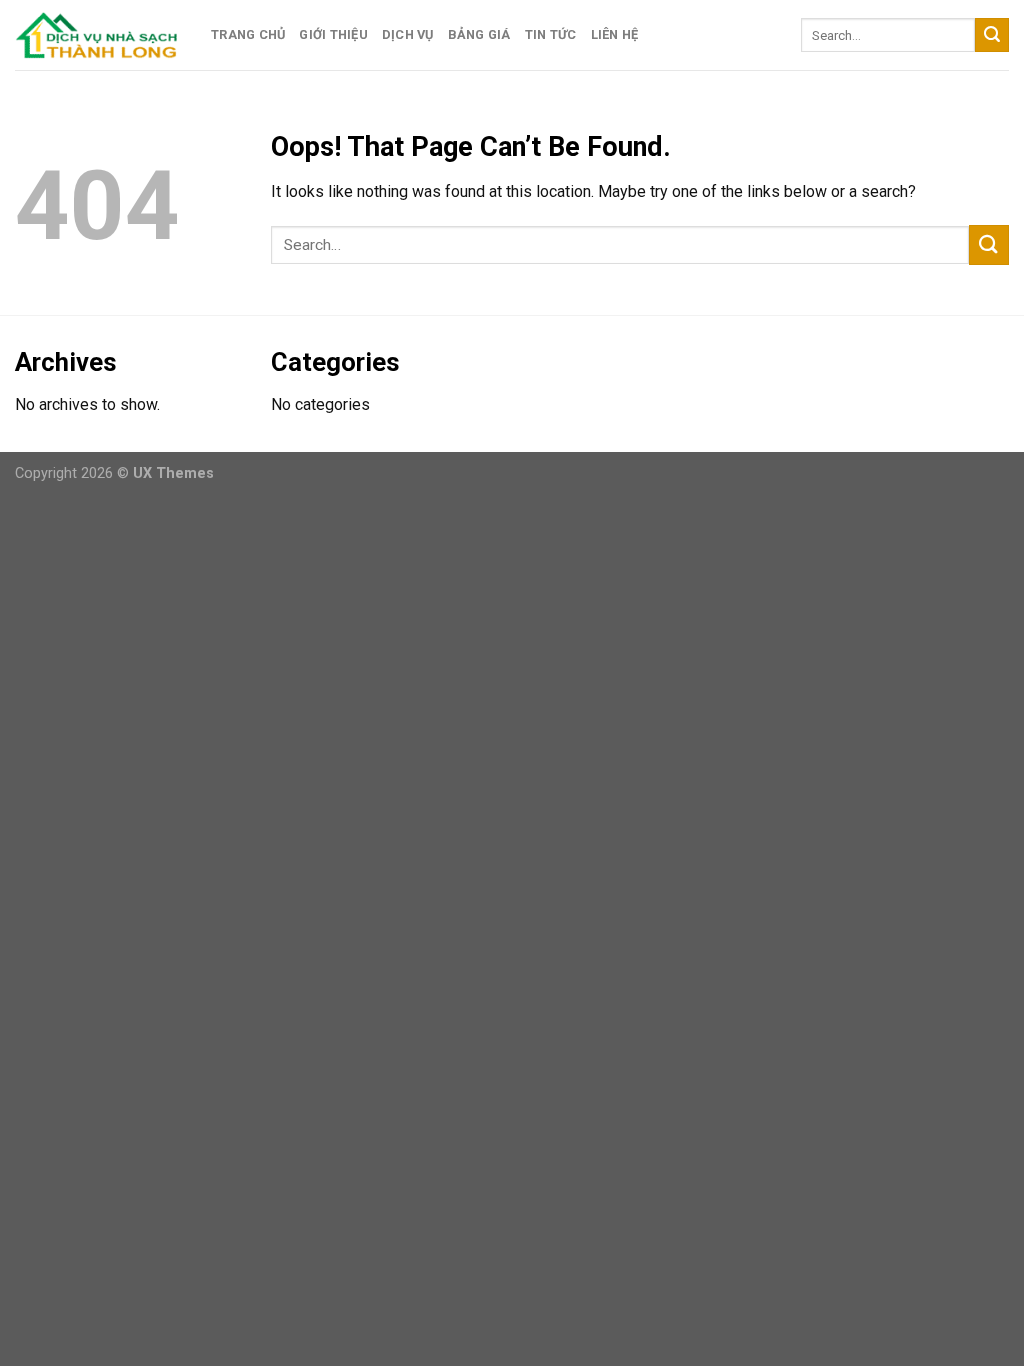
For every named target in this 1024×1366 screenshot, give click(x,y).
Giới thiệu (333, 34)
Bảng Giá (479, 34)
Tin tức (551, 34)
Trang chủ (248, 34)
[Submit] (992, 35)
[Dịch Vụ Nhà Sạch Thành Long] (98, 34)
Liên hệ (615, 34)
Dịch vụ (408, 34)
